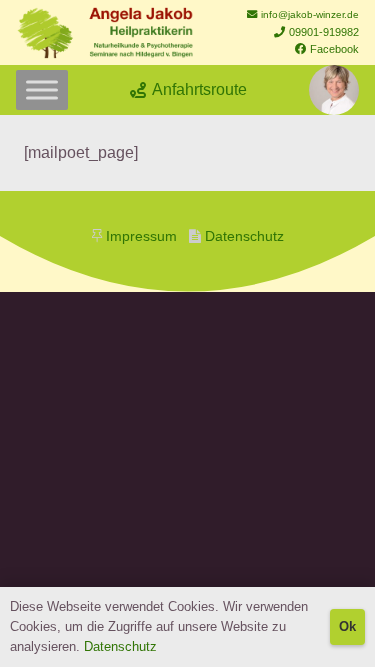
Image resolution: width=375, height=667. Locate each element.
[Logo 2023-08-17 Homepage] (105, 33)
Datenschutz (244, 236)
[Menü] (42, 89)
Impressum (141, 236)
